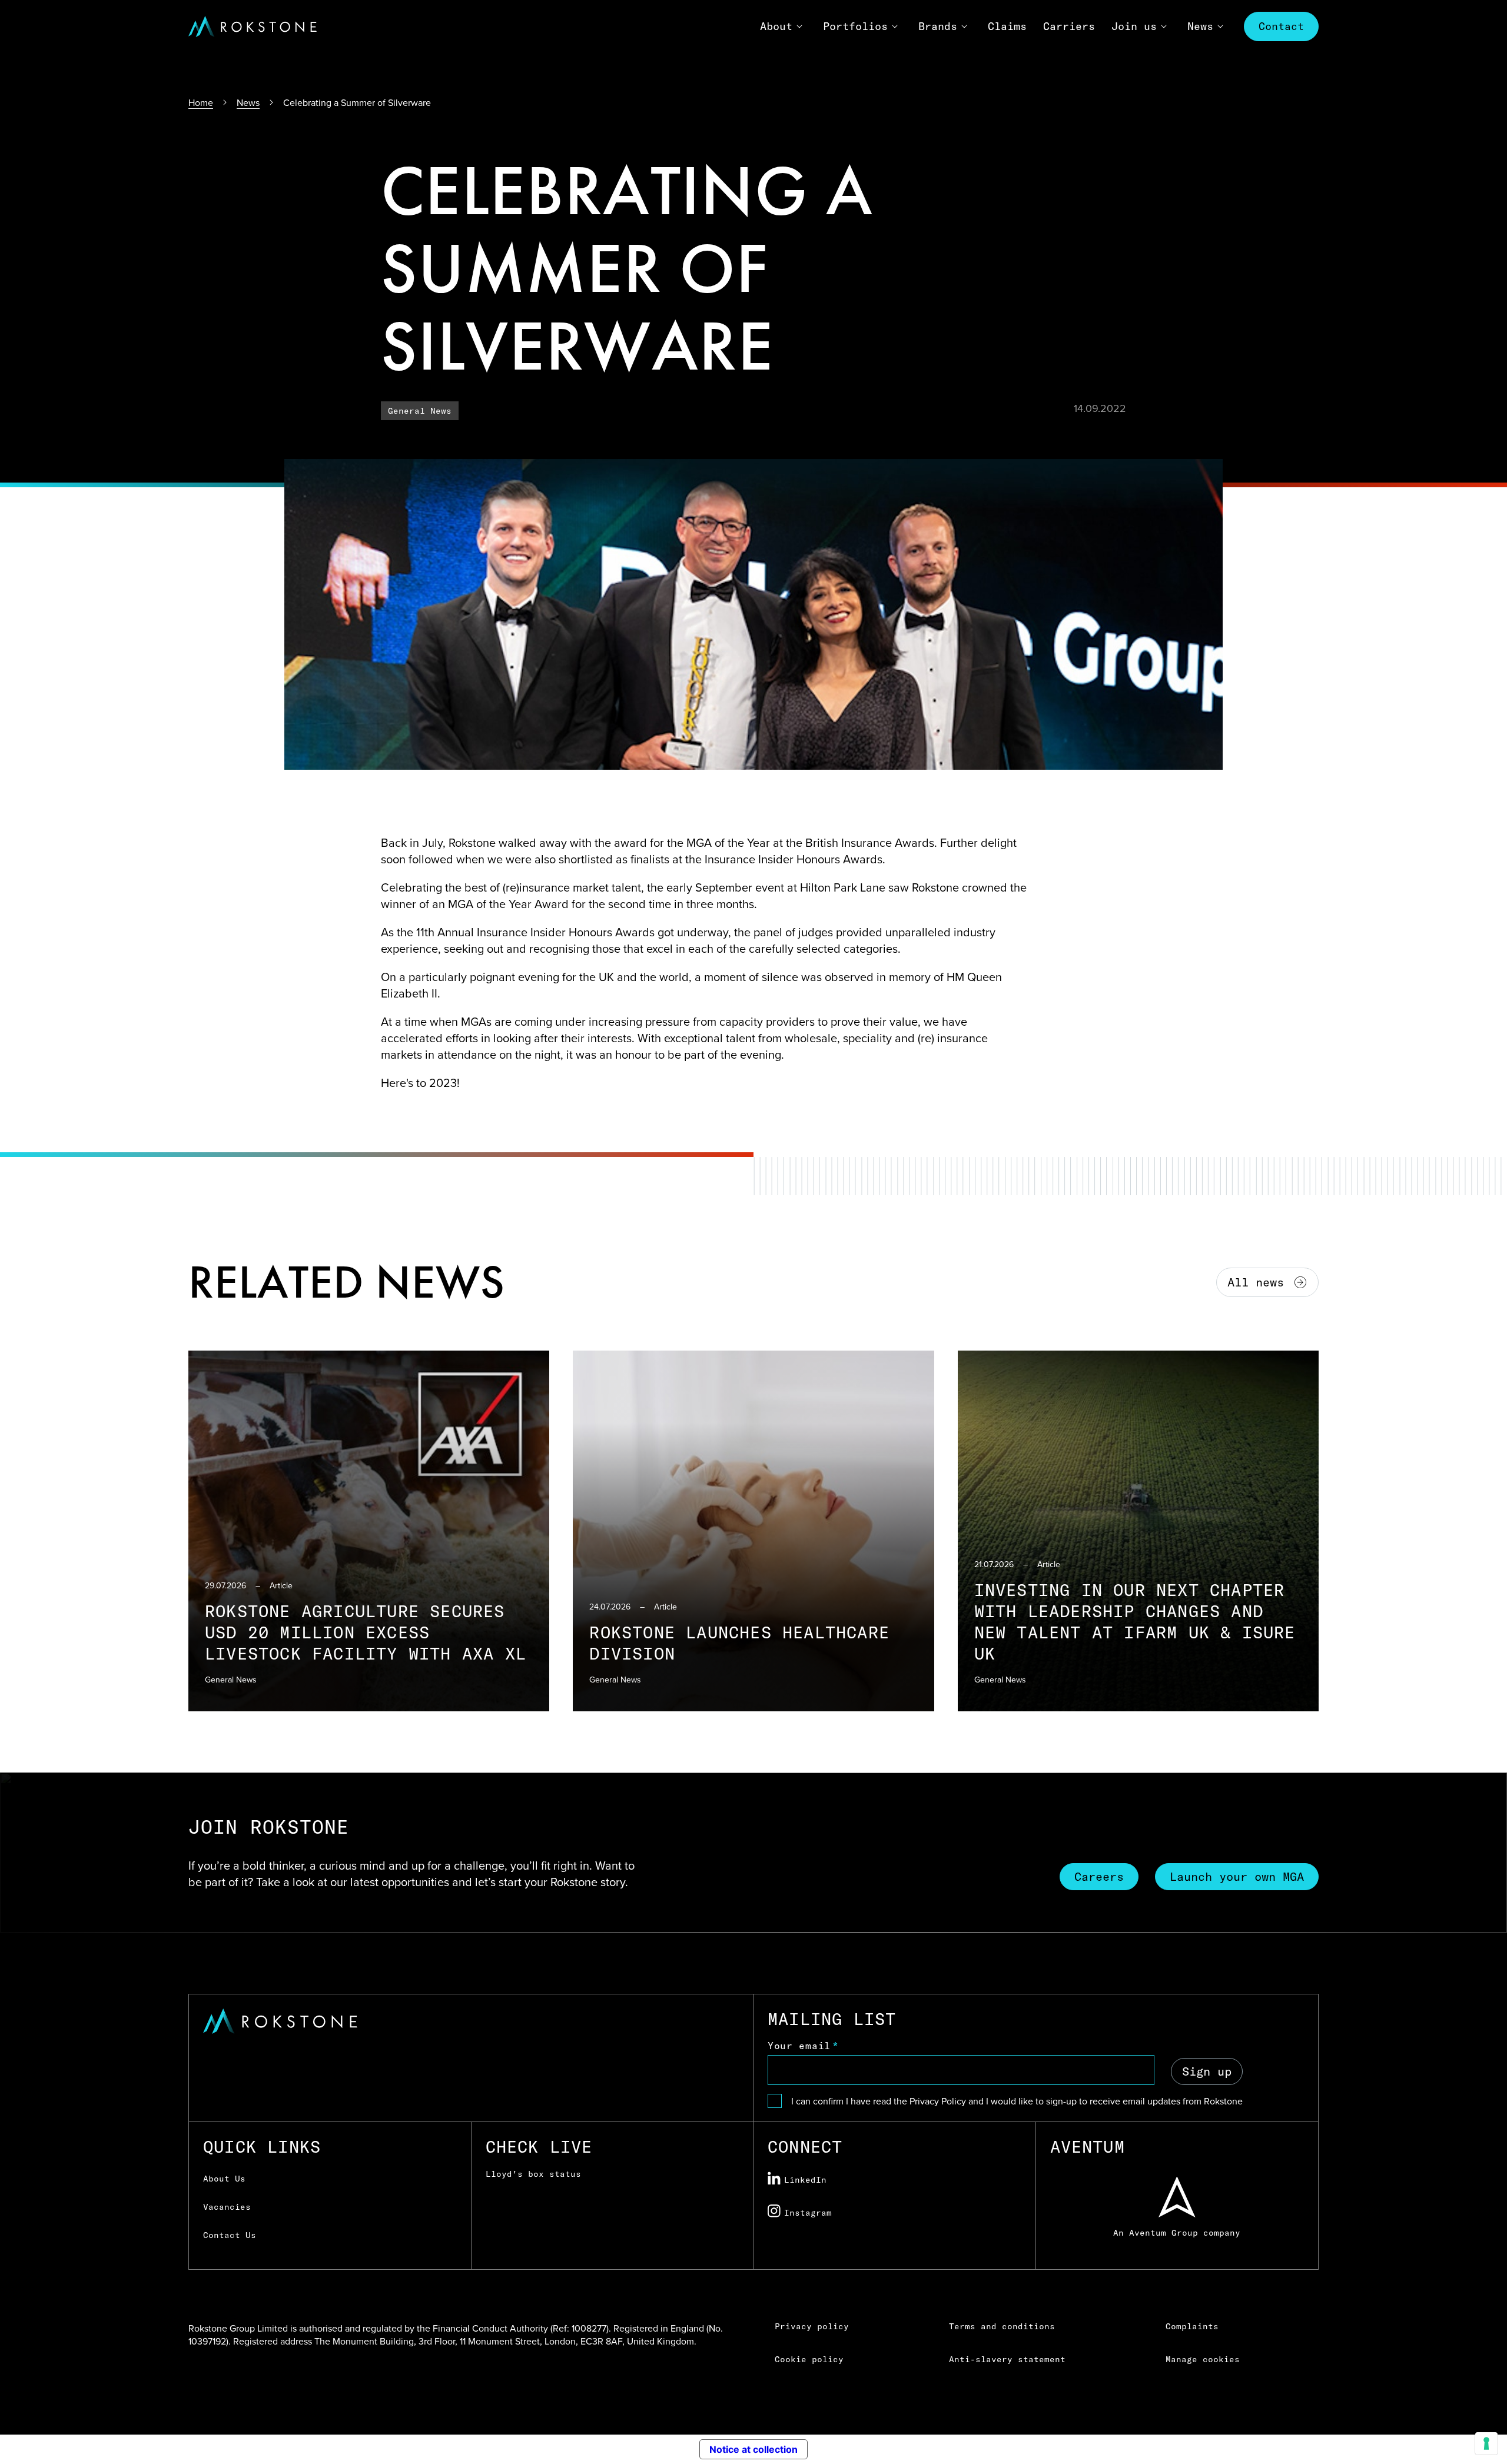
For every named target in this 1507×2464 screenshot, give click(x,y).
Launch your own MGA (1237, 1876)
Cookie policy (809, 2359)
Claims (1007, 26)
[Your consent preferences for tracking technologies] (1486, 2443)
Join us (1134, 26)
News (1200, 26)
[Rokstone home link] (253, 26)
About (776, 26)
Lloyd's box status (533, 2174)
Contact (1281, 26)
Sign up (1207, 2071)
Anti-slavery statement (1007, 2359)
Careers (1099, 1876)
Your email (799, 2046)
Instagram (808, 2213)
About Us (224, 2179)
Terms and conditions (1002, 2326)
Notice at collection (753, 2449)
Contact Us (230, 2235)
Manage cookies (1203, 2359)
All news (1256, 1282)
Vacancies (227, 2207)
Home (201, 102)
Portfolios (855, 26)
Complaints (1192, 2326)
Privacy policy (812, 2326)
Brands (938, 26)
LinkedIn (805, 2180)
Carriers (1069, 26)
